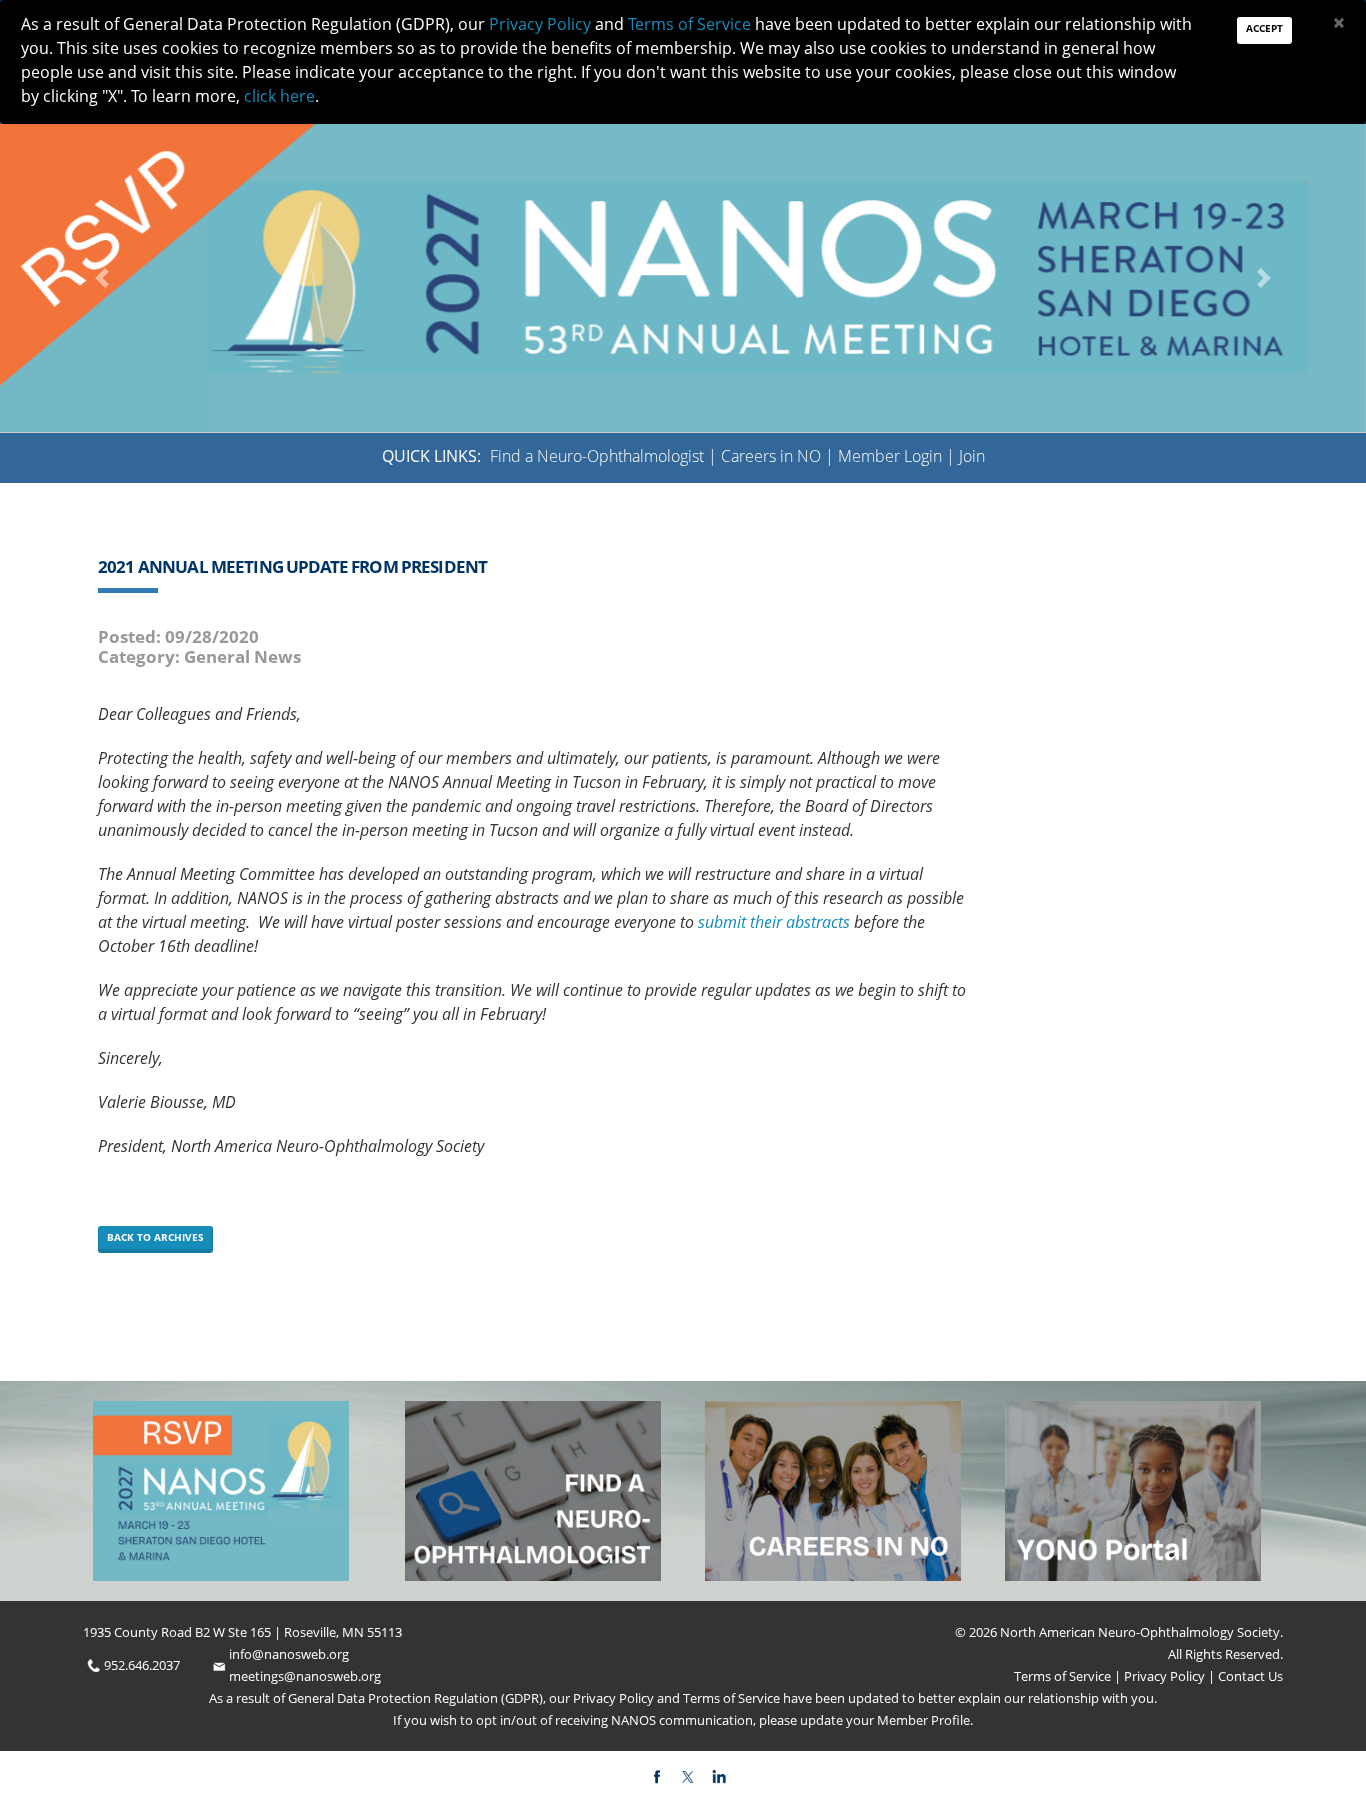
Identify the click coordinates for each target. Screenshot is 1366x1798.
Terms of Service (1064, 1676)
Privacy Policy (1163, 1676)
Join (972, 456)
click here (279, 96)
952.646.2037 (142, 1665)
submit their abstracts (774, 922)
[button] (102, 278)
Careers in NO (771, 456)
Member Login (890, 456)
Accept (1264, 28)
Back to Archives (155, 1237)
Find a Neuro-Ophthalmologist (597, 456)
